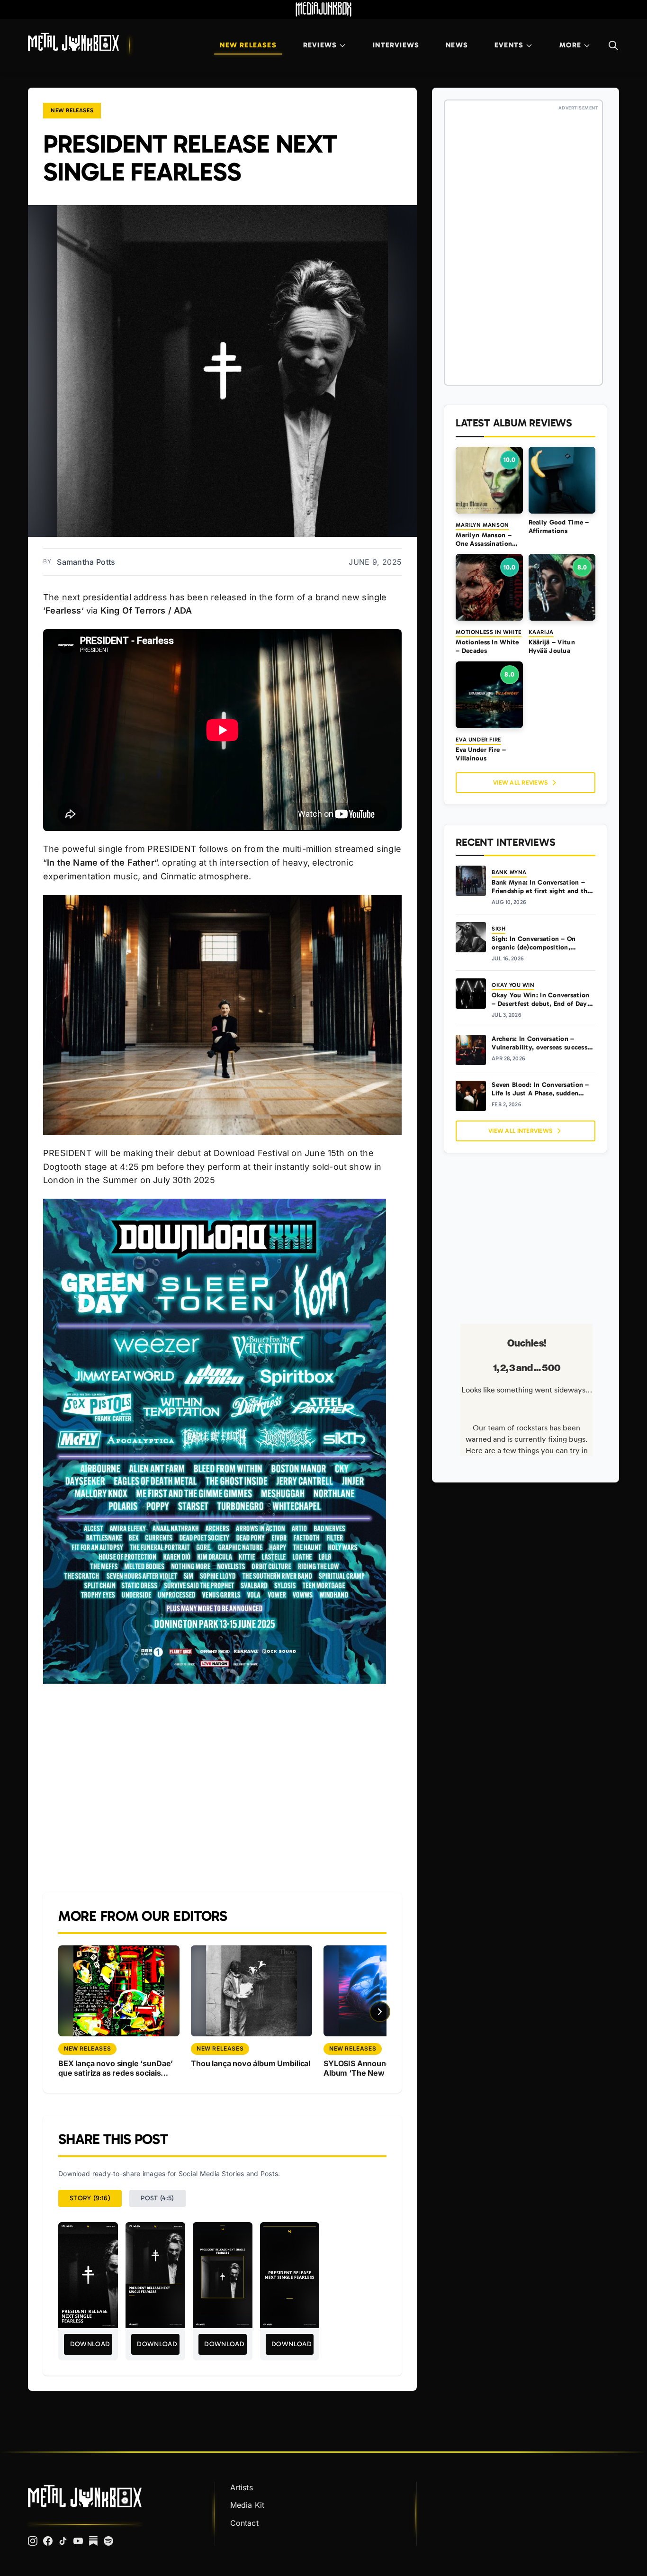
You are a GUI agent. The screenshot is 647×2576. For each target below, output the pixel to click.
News (457, 45)
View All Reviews (520, 782)
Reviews (320, 45)
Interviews (396, 45)
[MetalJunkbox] (73, 42)
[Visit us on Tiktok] (63, 2541)
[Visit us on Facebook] (48, 2541)
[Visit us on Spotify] (108, 2541)
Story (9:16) (90, 2198)
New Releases (248, 45)
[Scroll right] (380, 2012)
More (570, 45)
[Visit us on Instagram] (33, 2541)
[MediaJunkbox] (323, 9)
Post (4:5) (157, 2198)
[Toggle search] (613, 45)
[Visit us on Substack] (93, 2541)
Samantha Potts (86, 562)
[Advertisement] (223, 1788)
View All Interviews (520, 1131)
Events (509, 45)
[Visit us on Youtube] (78, 2541)
